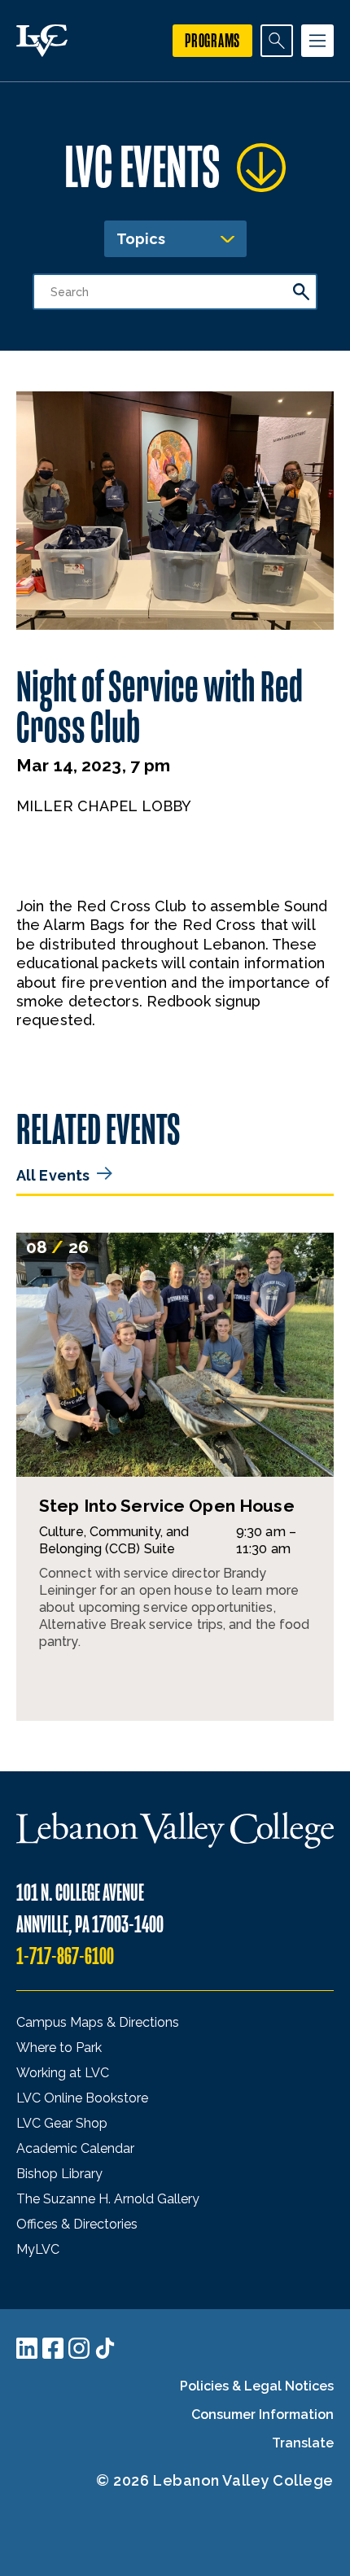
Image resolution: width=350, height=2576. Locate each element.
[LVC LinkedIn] (27, 2348)
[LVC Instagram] (79, 2348)
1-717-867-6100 (65, 1956)
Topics (141, 239)
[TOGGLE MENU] (317, 41)
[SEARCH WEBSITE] (277, 41)
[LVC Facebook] (53, 2348)
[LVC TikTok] (105, 2348)
